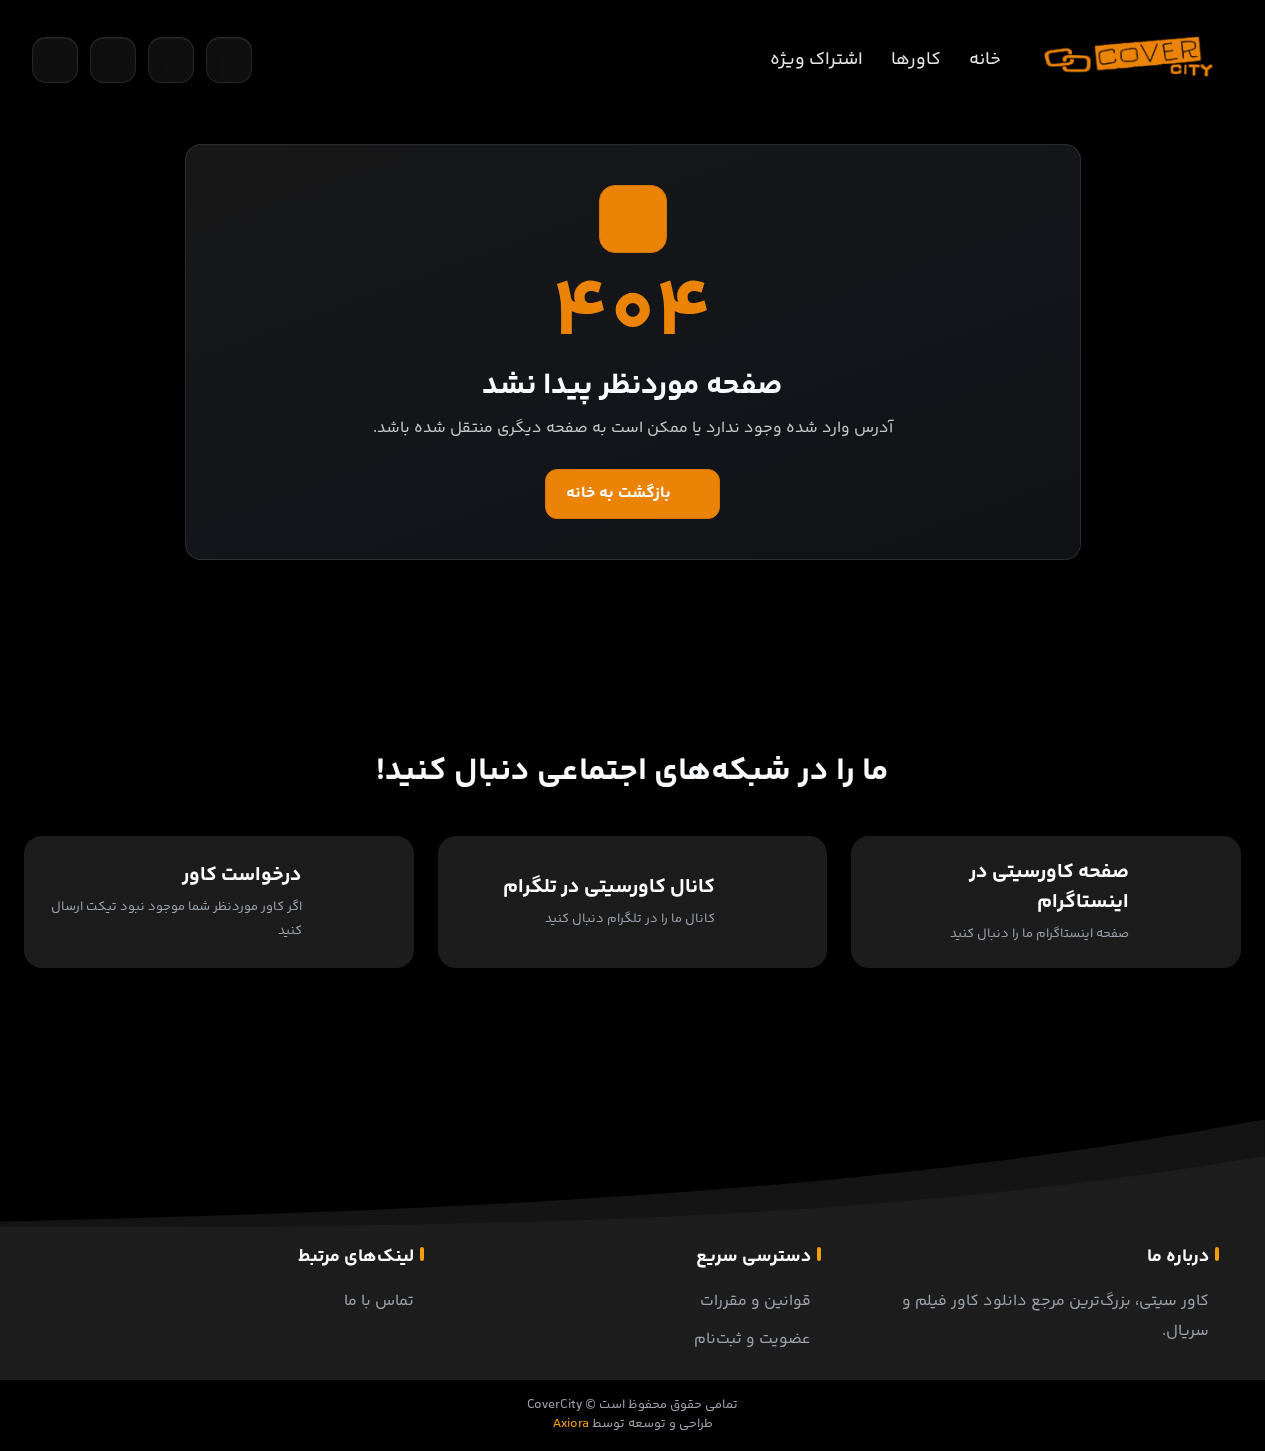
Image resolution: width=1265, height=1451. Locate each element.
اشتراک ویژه (816, 60)
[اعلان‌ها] (171, 60)
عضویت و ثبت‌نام (752, 1339)
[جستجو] (55, 60)
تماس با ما (379, 1301)
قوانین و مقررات (755, 1301)
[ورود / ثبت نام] (229, 60)
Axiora (571, 1424)
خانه (985, 60)
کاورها (916, 60)
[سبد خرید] (113, 60)
